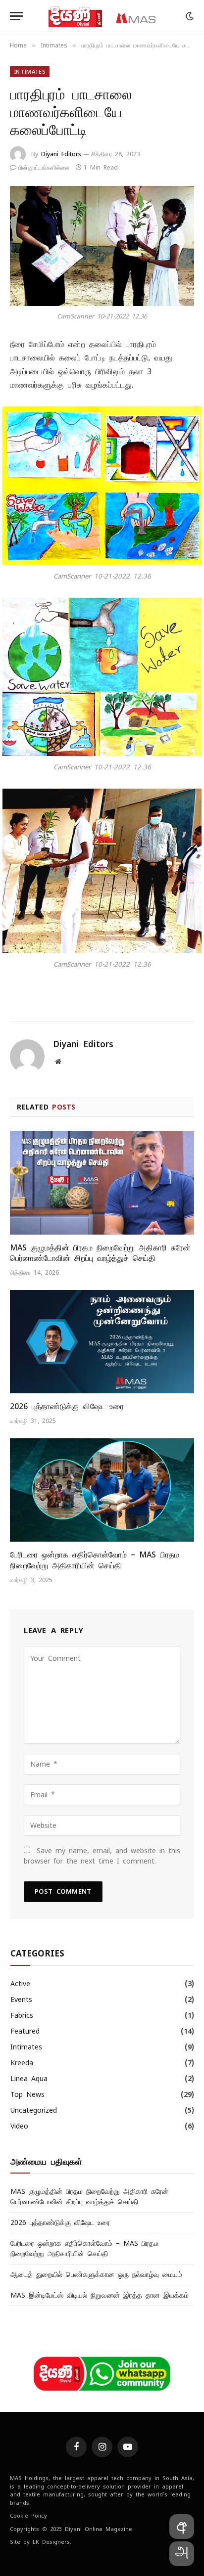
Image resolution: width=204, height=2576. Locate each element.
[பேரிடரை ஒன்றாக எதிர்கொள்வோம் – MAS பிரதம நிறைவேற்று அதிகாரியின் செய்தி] (102, 1490)
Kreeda (22, 2063)
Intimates (30, 72)
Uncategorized (34, 2110)
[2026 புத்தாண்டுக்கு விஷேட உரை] (102, 1342)
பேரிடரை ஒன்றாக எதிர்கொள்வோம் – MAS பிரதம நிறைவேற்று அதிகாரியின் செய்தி (95, 1560)
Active (20, 1984)
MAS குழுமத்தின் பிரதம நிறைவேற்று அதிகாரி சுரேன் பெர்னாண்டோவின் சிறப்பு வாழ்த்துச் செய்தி (100, 1253)
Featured (25, 2031)
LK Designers (51, 2542)
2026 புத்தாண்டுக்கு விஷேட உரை (67, 1406)
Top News (27, 2094)
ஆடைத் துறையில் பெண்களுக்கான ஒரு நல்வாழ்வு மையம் (96, 2274)
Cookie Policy (28, 2516)
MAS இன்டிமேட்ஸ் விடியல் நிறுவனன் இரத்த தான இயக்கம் (100, 2295)
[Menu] (16, 16)
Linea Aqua (29, 2079)
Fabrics (22, 2015)
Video (19, 2126)
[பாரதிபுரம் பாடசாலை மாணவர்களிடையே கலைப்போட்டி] (102, 246)
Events (21, 1999)
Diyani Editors (61, 154)
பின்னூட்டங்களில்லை (44, 168)
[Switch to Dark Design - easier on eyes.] (189, 16)
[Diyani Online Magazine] (102, 16)
